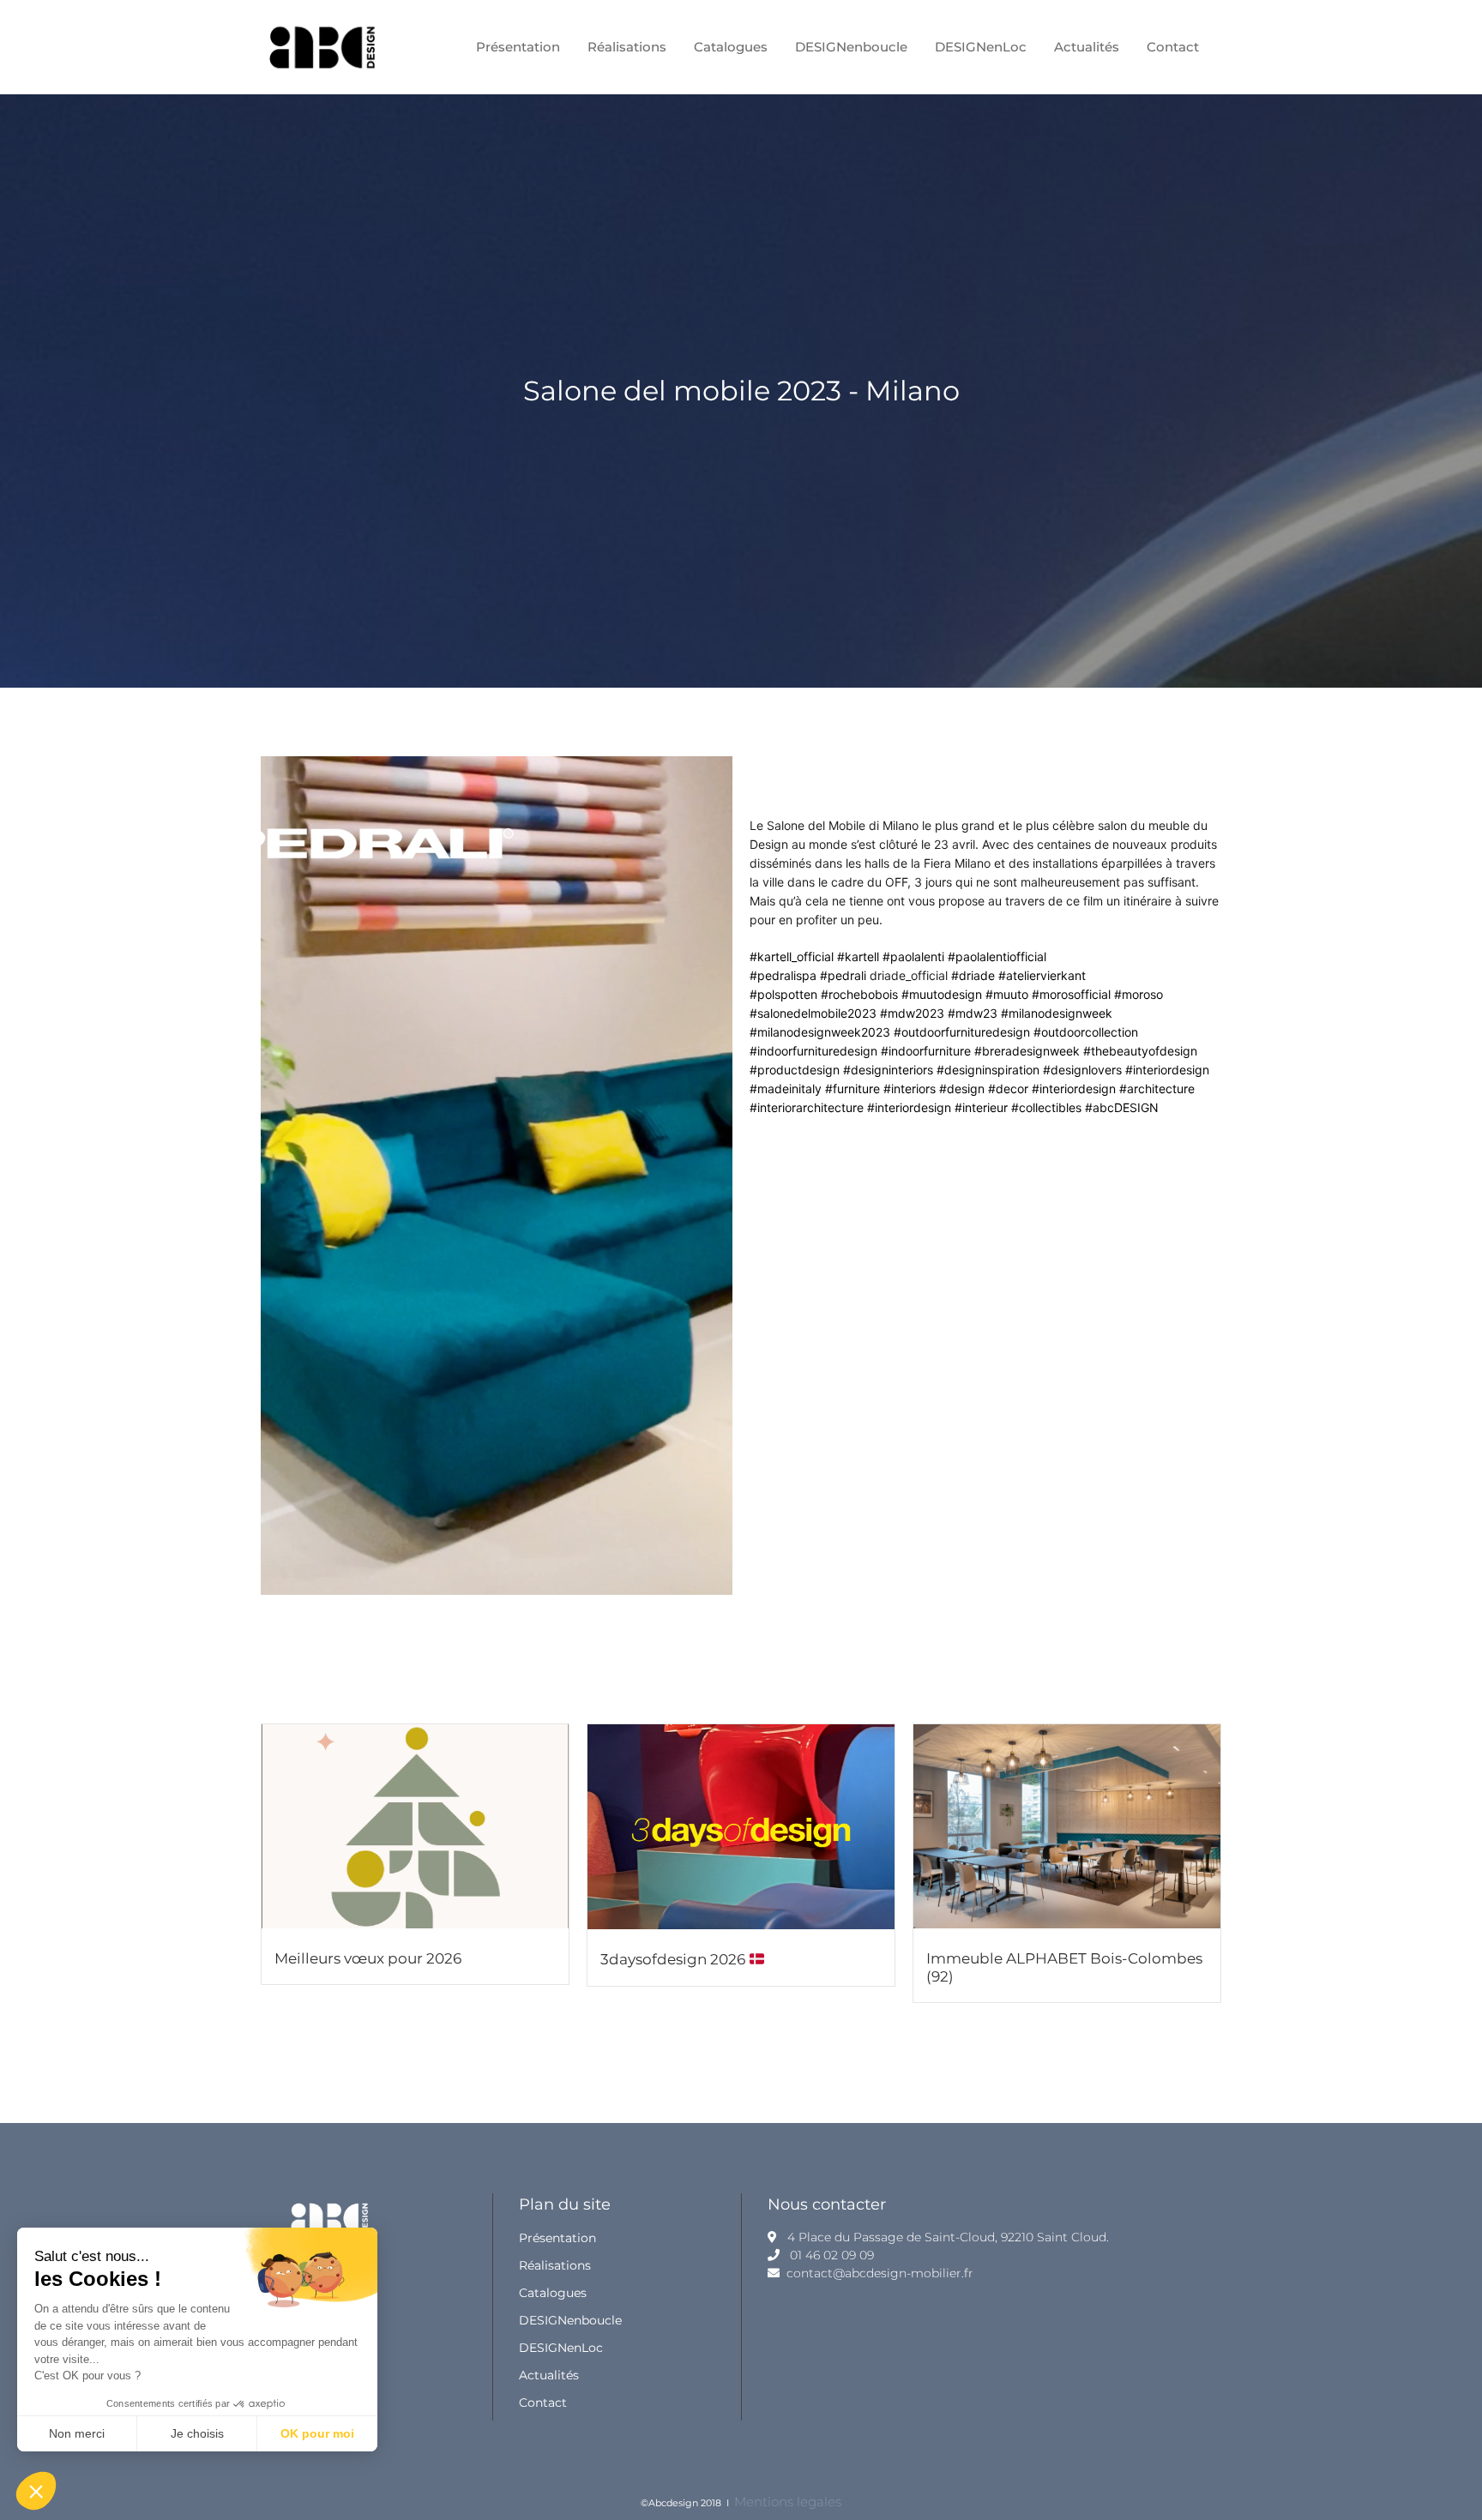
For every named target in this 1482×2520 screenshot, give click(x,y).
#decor (1008, 1089)
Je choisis (197, 2433)
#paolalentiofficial (997, 956)
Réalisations (555, 2265)
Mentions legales (788, 2502)
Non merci (77, 2433)
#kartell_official (792, 956)
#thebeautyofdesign (1140, 1051)
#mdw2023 (912, 1013)
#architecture (1157, 1089)
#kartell (858, 956)
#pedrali (843, 975)
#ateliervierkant (1042, 975)
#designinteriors (888, 1070)
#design (962, 1089)
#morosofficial (1071, 994)
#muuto (1007, 994)
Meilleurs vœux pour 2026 (368, 1958)
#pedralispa (783, 975)
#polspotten (783, 994)
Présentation (557, 2238)
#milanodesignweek (1057, 1013)
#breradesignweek (1027, 1051)
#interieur (981, 1107)
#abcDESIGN (1122, 1107)
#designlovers (1082, 1070)
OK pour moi (317, 2433)
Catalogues (553, 2293)
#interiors (910, 1089)
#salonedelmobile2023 (813, 1013)
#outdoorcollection (1086, 1032)
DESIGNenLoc (561, 2348)
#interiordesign (1167, 1070)
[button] (36, 2491)
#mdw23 (973, 1013)
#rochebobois (859, 994)
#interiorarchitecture (807, 1107)
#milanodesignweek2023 (820, 1032)
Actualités (549, 2375)
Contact (543, 2403)
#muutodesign (942, 994)
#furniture (852, 1089)
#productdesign (795, 1070)
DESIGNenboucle (570, 2320)
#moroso (1139, 994)
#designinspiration (988, 1070)
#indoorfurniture (926, 1051)
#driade (973, 975)
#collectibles (1046, 1107)
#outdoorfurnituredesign (962, 1032)
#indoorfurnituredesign (813, 1051)
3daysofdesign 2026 (675, 1959)
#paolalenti (913, 956)
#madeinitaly (786, 1089)
